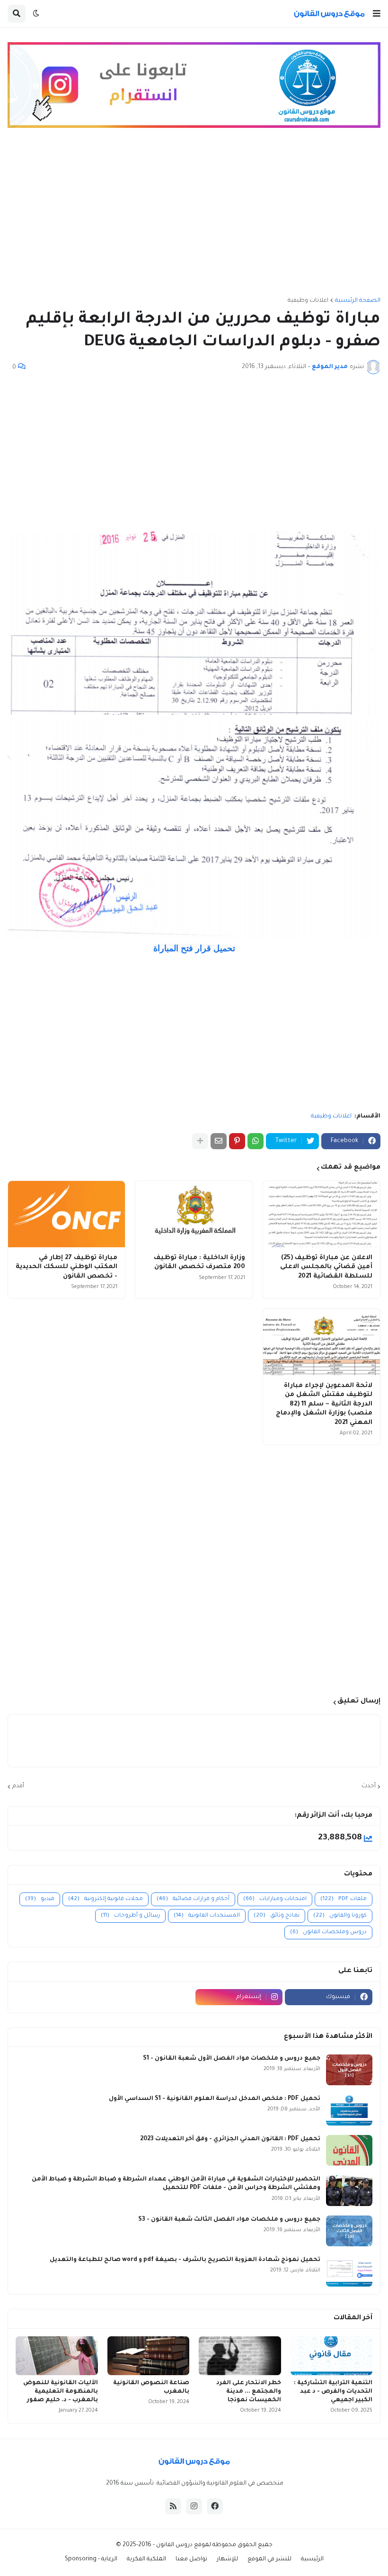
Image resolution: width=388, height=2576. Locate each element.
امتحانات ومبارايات (275, 1899)
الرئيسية (312, 2559)
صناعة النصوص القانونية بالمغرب (151, 2387)
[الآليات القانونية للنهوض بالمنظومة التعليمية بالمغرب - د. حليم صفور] (57, 2356)
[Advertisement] (194, 217)
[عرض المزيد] (200, 1141)
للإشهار (227, 2559)
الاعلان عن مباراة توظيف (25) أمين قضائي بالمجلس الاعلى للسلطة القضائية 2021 (326, 1267)
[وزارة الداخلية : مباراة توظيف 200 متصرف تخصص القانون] (194, 1214)
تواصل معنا (191, 2559)
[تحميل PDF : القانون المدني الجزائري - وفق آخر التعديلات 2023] (349, 2150)
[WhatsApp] (256, 1141)
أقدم (18, 1786)
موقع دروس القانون (182, 2545)
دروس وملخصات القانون (328, 1932)
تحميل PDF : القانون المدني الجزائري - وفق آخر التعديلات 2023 (230, 2139)
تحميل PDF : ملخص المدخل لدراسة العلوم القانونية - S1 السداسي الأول (215, 2099)
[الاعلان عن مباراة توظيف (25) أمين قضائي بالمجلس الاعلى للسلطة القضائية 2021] (322, 1214)
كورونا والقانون (340, 1916)
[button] (377, 14)
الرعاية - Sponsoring (91, 2559)
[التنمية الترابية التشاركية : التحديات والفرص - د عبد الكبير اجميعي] (332, 2356)
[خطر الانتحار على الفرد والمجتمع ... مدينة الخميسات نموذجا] (240, 2356)
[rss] (173, 2506)
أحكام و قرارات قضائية (193, 1899)
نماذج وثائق (277, 1916)
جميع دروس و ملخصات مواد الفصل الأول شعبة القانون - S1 (232, 2059)
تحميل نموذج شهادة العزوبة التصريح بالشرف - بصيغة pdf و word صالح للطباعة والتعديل (185, 2260)
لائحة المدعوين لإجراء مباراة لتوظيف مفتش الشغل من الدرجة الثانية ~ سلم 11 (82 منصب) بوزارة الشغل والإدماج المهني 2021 (324, 1404)
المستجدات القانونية (207, 1916)
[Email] (219, 1141)
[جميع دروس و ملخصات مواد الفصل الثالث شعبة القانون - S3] (349, 2231)
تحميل (194, 948)
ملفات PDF (344, 1899)
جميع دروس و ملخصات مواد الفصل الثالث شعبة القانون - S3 (229, 2220)
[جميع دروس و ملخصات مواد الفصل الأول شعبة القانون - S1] (349, 2070)
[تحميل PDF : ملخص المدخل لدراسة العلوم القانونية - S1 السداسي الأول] (349, 2110)
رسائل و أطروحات (130, 1916)
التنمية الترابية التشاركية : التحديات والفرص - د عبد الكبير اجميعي (333, 2392)
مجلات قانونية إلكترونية (106, 1899)
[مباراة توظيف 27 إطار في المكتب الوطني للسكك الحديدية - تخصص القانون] (66, 1214)
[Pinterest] (237, 1141)
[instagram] (194, 2506)
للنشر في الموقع (269, 2559)
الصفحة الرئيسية (358, 301)
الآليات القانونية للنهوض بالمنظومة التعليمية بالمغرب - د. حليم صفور (61, 2392)
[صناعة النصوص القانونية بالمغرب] (149, 2356)
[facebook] (215, 2506)
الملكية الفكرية (146, 2559)
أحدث (369, 1786)
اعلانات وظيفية (308, 301)
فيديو (40, 1899)
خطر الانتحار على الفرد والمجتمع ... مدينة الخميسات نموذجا (249, 2392)
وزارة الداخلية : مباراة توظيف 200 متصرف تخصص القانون (199, 1263)
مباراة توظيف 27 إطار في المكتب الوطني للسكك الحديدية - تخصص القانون (66, 1267)
